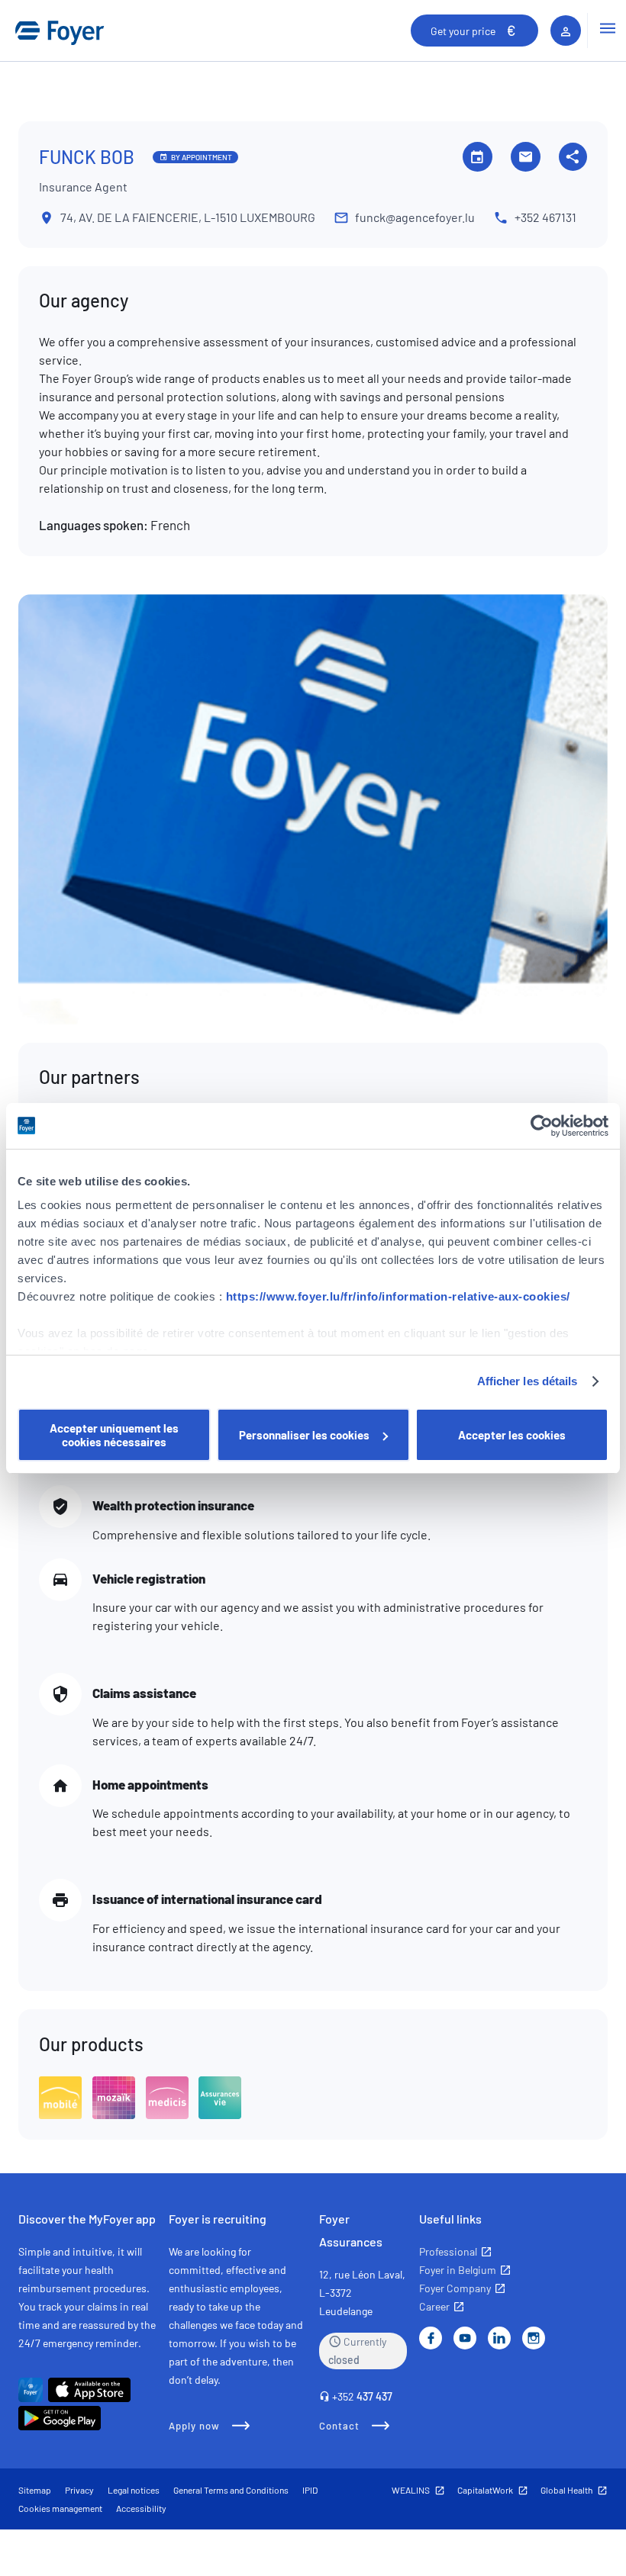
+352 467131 (545, 217)
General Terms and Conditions (231, 2490)
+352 (362, 2396)
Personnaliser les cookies (304, 1435)
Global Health (566, 2490)
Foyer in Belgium (458, 2270)
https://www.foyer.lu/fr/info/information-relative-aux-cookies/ (398, 1296)
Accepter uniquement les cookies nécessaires (114, 1435)
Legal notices (134, 2490)
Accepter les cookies (512, 1435)
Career (434, 2306)
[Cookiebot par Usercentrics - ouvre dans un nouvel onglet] (542, 1126)
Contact (339, 2426)
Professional (448, 2251)
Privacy (79, 2490)
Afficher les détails (528, 1381)
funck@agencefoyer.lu (415, 217)
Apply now (194, 2426)
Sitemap (35, 2490)
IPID (310, 2490)
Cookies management (60, 2508)
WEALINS (411, 2490)
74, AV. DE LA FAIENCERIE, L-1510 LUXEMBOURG (188, 217)
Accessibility (141, 2508)
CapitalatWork (485, 2490)
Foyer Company (455, 2288)
